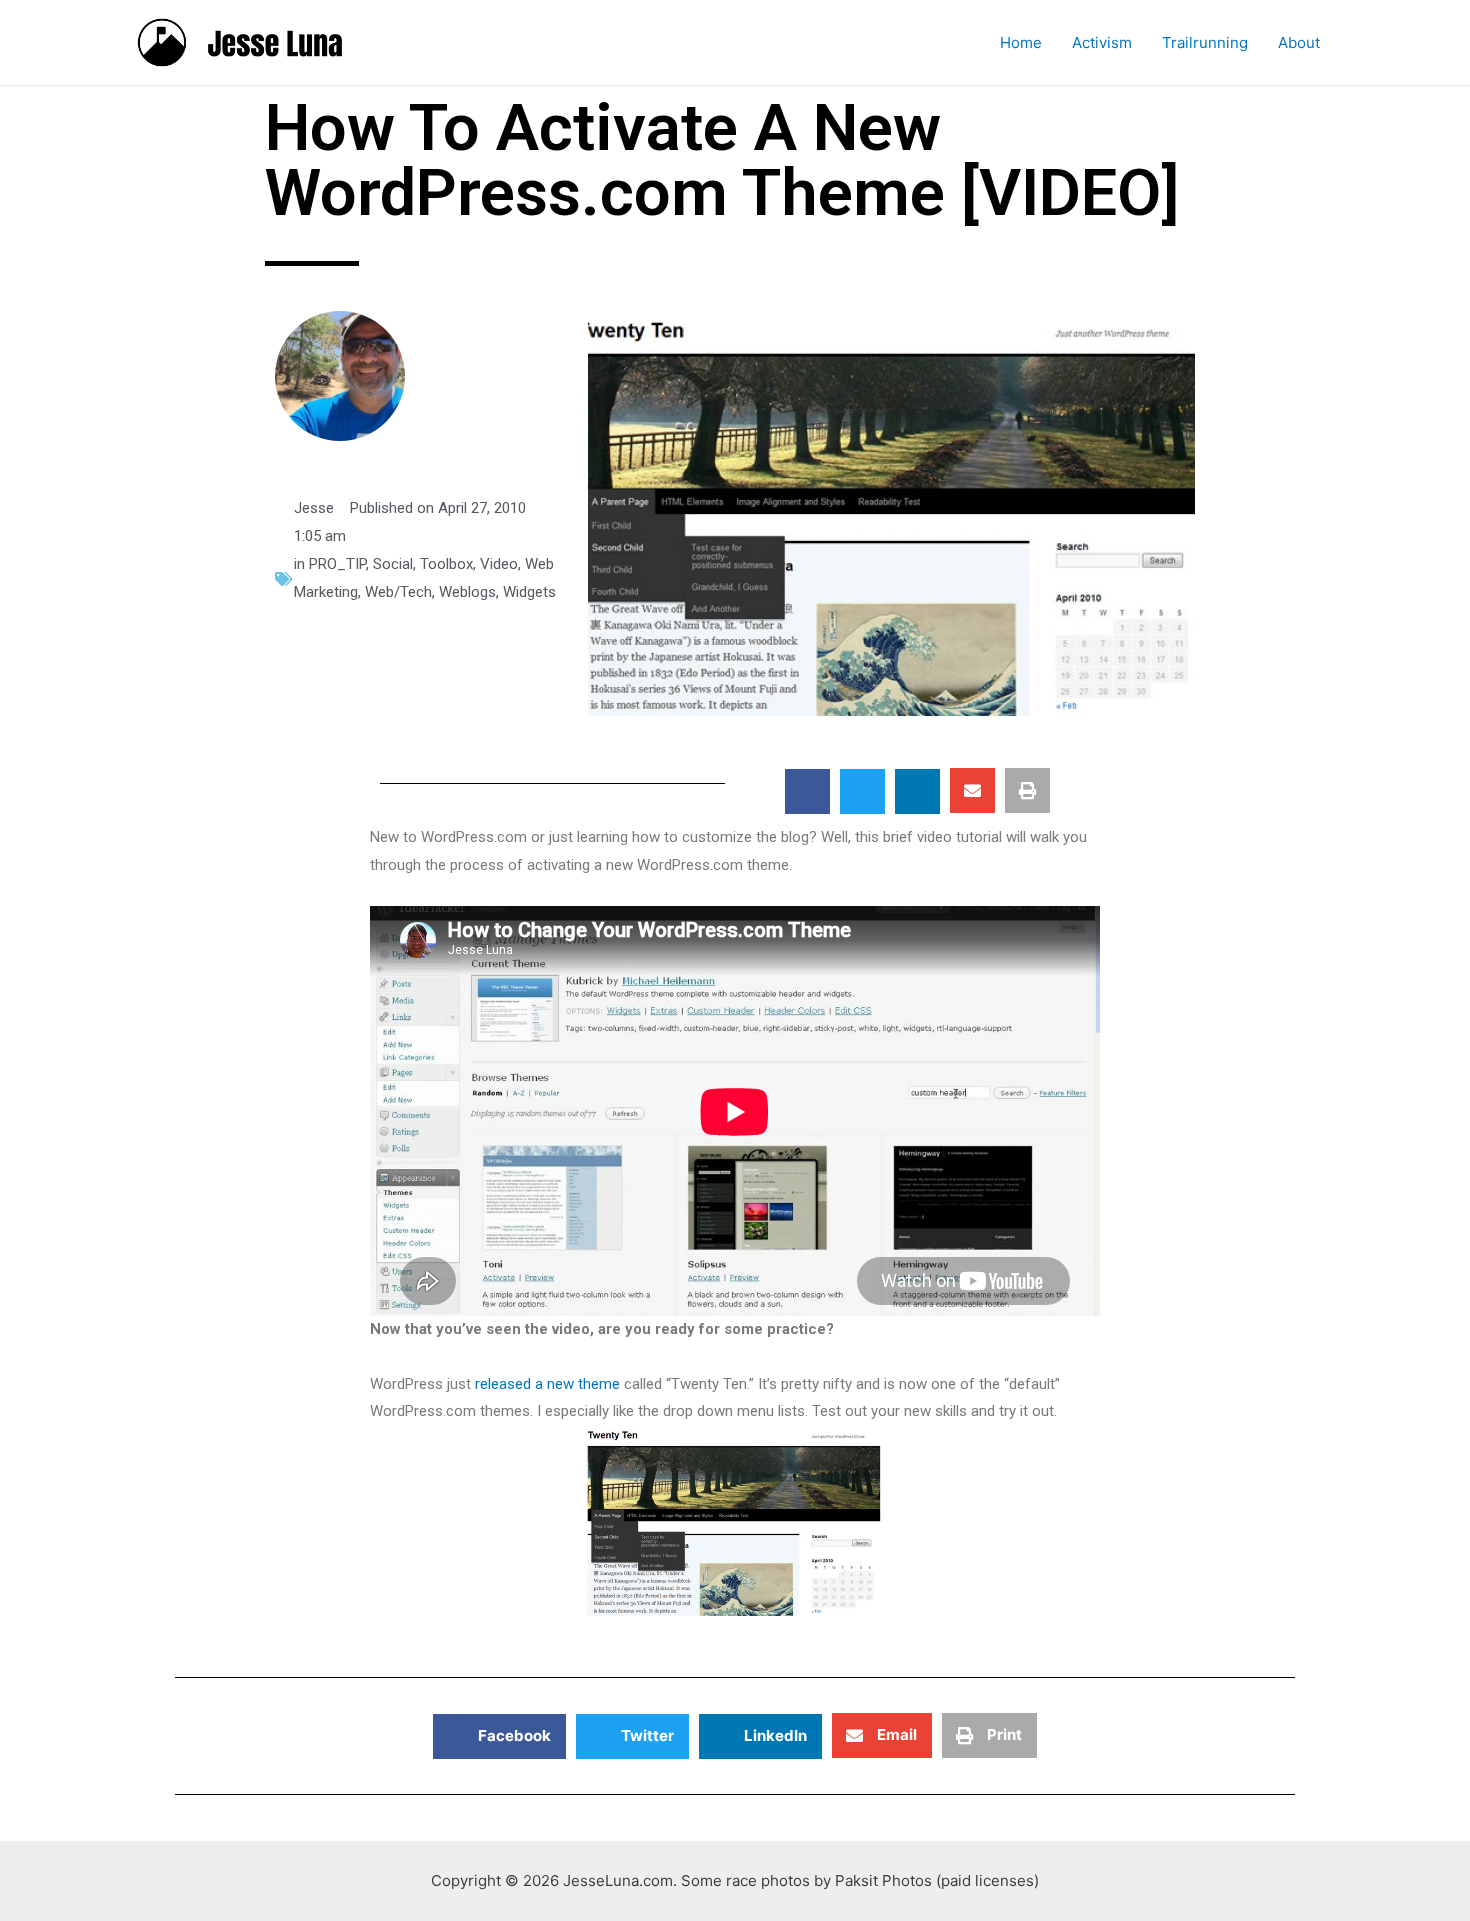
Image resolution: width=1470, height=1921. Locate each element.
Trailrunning (1205, 42)
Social (393, 564)
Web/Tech (398, 592)
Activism (1102, 42)
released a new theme (547, 1384)
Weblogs (467, 592)
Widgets (529, 592)
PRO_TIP (337, 564)
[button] (807, 791)
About (1299, 42)
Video (499, 564)
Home (1021, 42)
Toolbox (446, 564)
